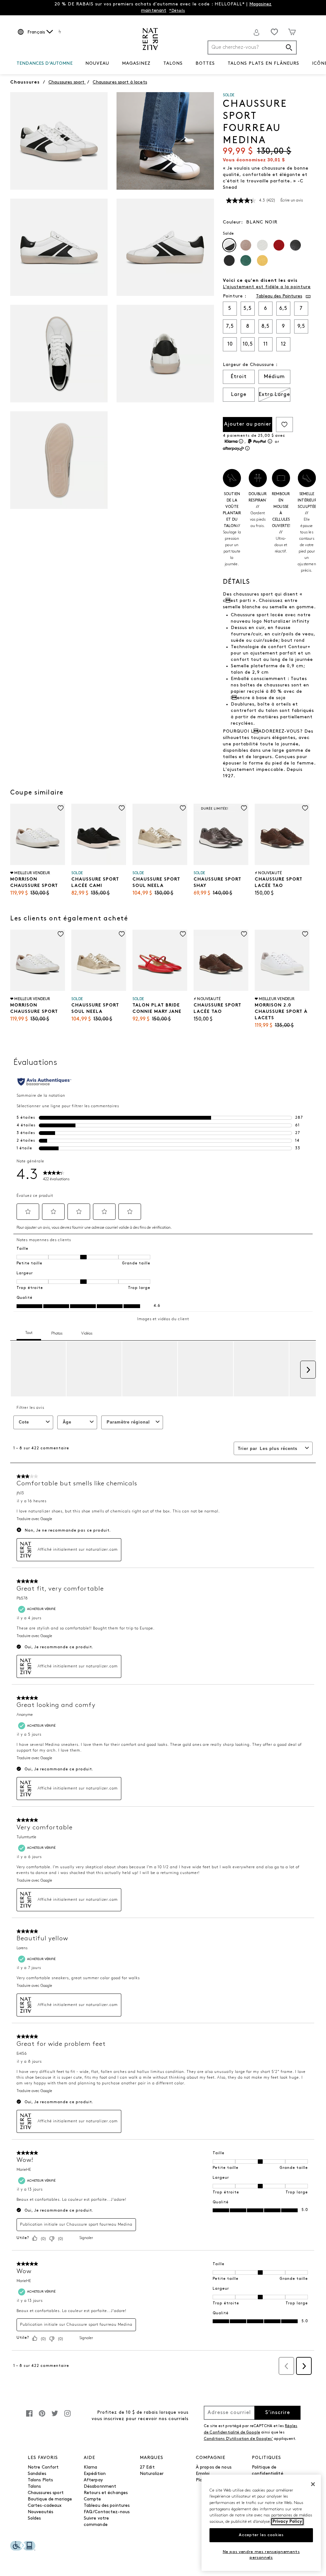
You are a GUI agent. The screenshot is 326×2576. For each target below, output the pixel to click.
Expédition (95, 2474)
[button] (76, 64)
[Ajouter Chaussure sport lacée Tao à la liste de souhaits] (305, 808)
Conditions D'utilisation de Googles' (238, 2439)
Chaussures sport (46, 2493)
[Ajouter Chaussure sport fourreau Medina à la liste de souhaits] (284, 424)
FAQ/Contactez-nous (107, 2512)
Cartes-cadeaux (45, 2506)
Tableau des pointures (107, 2506)
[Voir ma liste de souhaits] (274, 32)
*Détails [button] (177, 11)
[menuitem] (45, 65)
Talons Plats (40, 2480)
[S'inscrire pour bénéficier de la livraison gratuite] (257, 33)
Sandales (37, 2474)
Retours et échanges (106, 2493)
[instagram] (67, 2417)
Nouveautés (40, 2512)
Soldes (34, 2518)
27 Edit (147, 2467)
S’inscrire (278, 2413)
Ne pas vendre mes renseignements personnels (261, 2555)
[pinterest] (42, 2417)
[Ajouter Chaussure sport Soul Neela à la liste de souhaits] (183, 808)
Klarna (91, 2467)
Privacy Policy (287, 2522)
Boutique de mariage (50, 2499)
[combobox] (252, 48)
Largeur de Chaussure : (250, 365)
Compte (92, 2499)
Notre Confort (43, 2467)
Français (36, 32)
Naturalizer (152, 2474)
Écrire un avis (292, 201)
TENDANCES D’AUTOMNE (45, 64)
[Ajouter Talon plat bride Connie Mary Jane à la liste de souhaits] (183, 934)
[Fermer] (313, 2484)
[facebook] (29, 2417)
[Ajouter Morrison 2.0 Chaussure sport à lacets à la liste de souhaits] (305, 934)
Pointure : (235, 296)
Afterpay (93, 2480)
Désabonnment (100, 2487)
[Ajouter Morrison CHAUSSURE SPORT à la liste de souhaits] (61, 808)
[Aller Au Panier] (292, 32)
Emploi (203, 2474)
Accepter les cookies (261, 2535)
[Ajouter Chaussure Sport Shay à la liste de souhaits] (244, 808)
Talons (34, 2487)
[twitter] (55, 2417)
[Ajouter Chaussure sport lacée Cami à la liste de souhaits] (122, 808)
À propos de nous (214, 2467)
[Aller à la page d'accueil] (150, 39)
